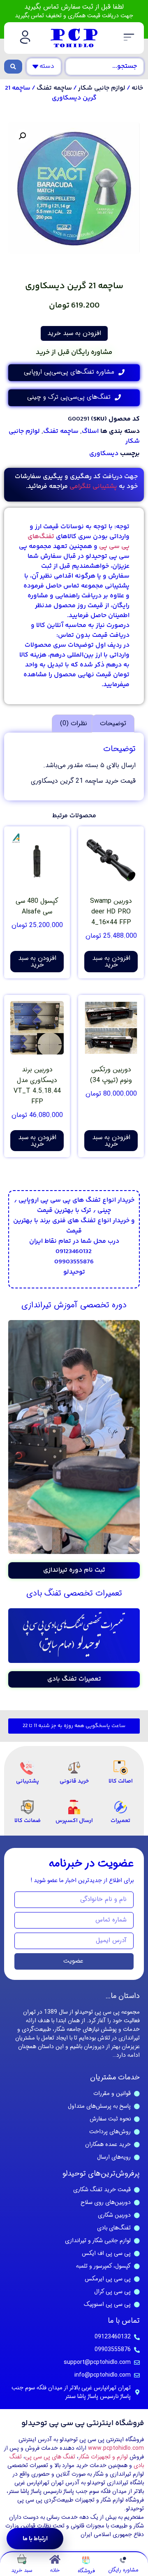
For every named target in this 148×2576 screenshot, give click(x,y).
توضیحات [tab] (113, 723)
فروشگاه (86, 2571)
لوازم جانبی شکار (102, 88)
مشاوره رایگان (123, 2570)
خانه (137, 88)
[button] (129, 38)
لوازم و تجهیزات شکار (103, 2457)
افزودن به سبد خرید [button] (111, 961)
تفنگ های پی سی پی (50, 2457)
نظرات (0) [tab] (74, 723)
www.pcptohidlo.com (116, 2448)
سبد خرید (22, 2570)
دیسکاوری (104, 454)
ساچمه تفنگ (54, 88)
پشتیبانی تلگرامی (93, 487)
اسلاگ (90, 431)
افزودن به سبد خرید (74, 333)
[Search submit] (13, 67)
